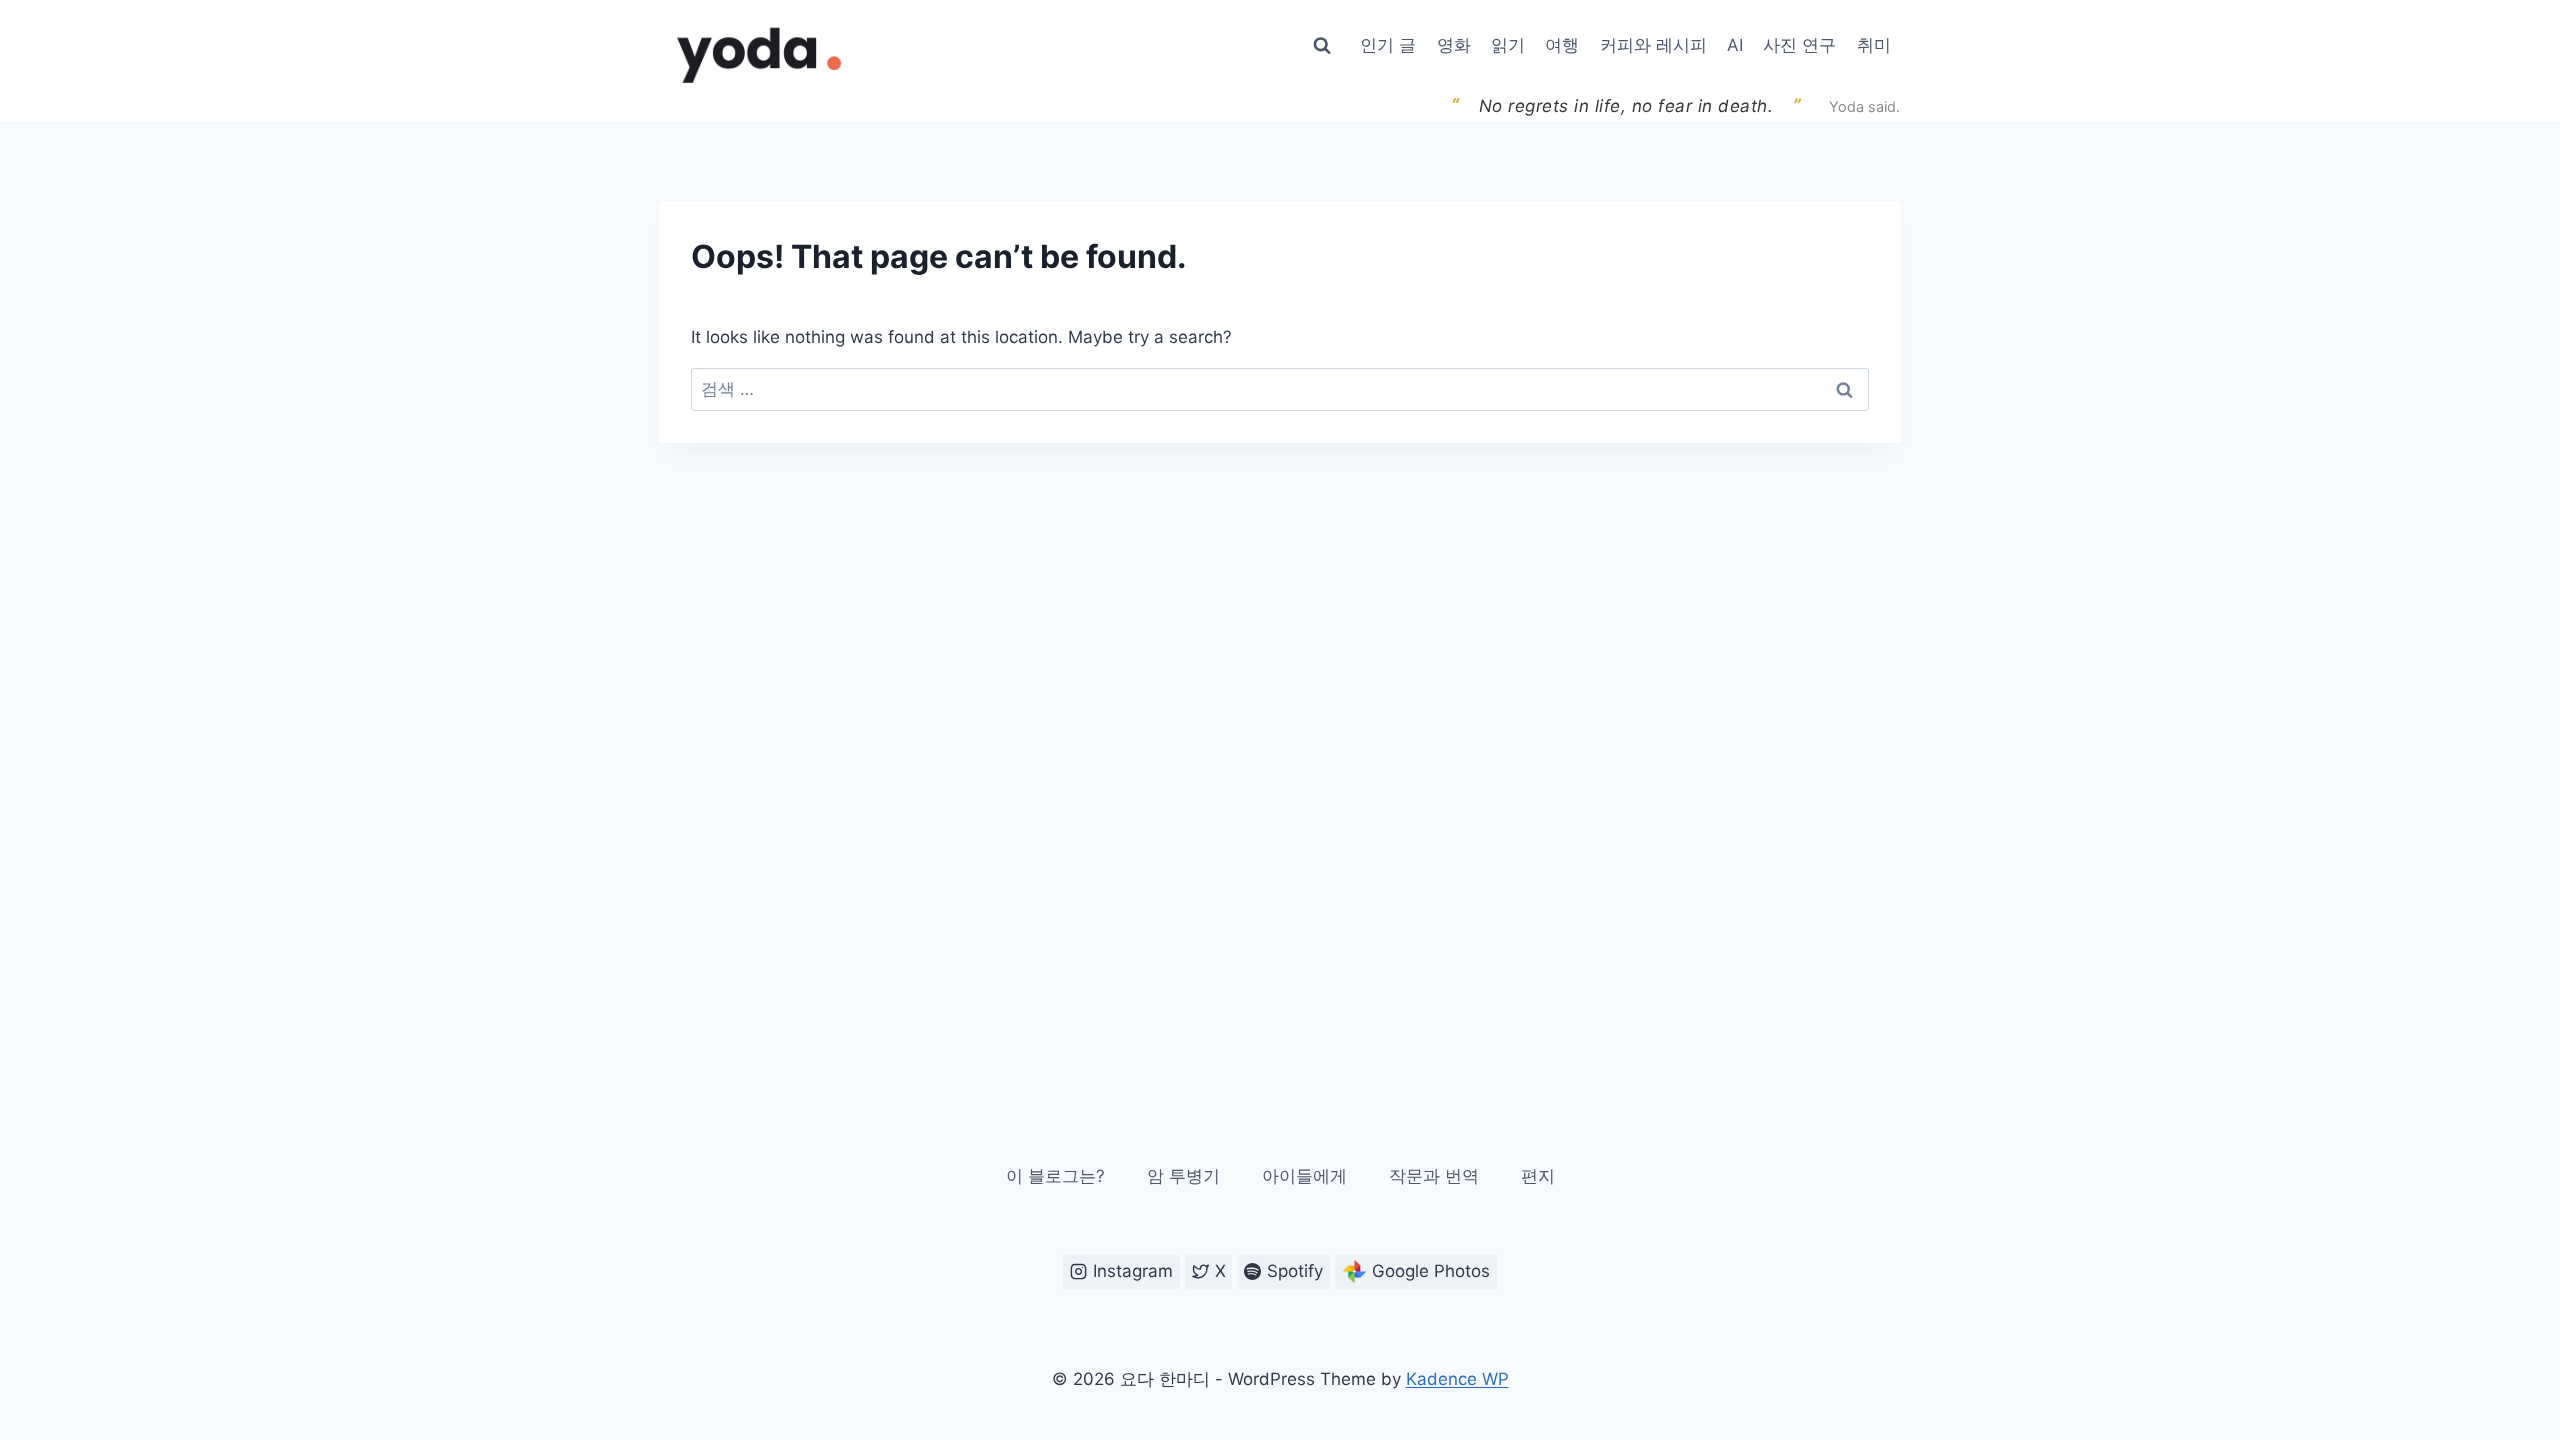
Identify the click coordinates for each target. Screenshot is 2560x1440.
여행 (1562, 45)
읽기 (1508, 45)
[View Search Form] (1322, 46)
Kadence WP (1457, 1379)
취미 (1874, 45)
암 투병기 (1183, 1176)
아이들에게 (1304, 1176)
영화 (1454, 45)
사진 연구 (1799, 45)
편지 (1538, 1176)
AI (1735, 45)
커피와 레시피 (1653, 45)
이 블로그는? (1055, 1176)
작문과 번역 (1434, 1176)
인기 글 (1388, 45)
